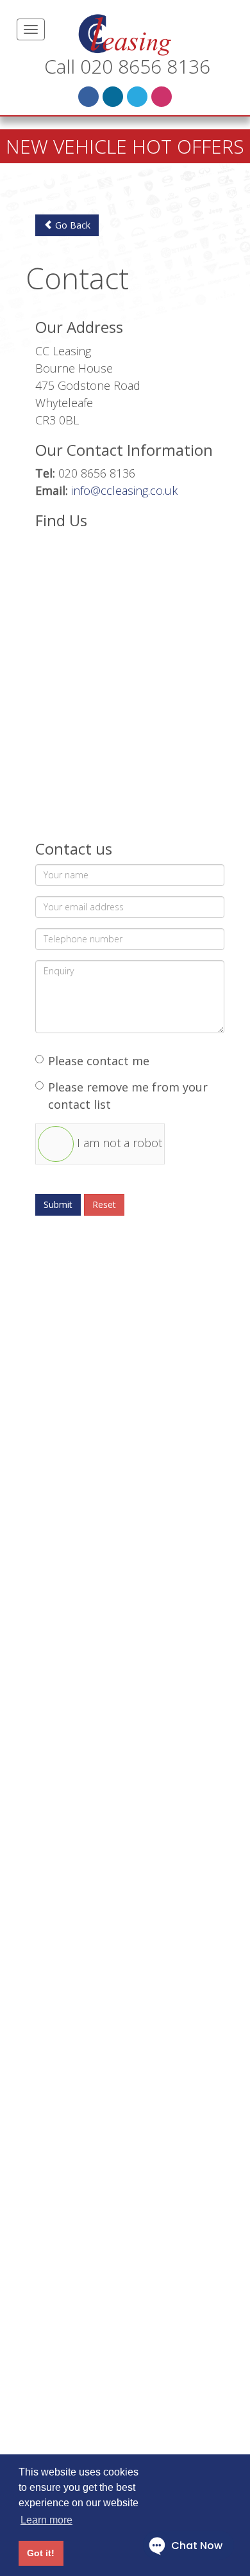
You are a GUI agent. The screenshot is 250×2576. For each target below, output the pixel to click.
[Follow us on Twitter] (137, 97)
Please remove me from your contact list (128, 1096)
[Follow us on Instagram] (162, 97)
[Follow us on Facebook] (88, 97)
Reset (104, 1204)
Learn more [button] (46, 2520)
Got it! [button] (41, 2553)
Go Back (71, 225)
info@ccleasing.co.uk (124, 490)
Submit (58, 1204)
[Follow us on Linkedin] (113, 97)
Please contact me (99, 1061)
